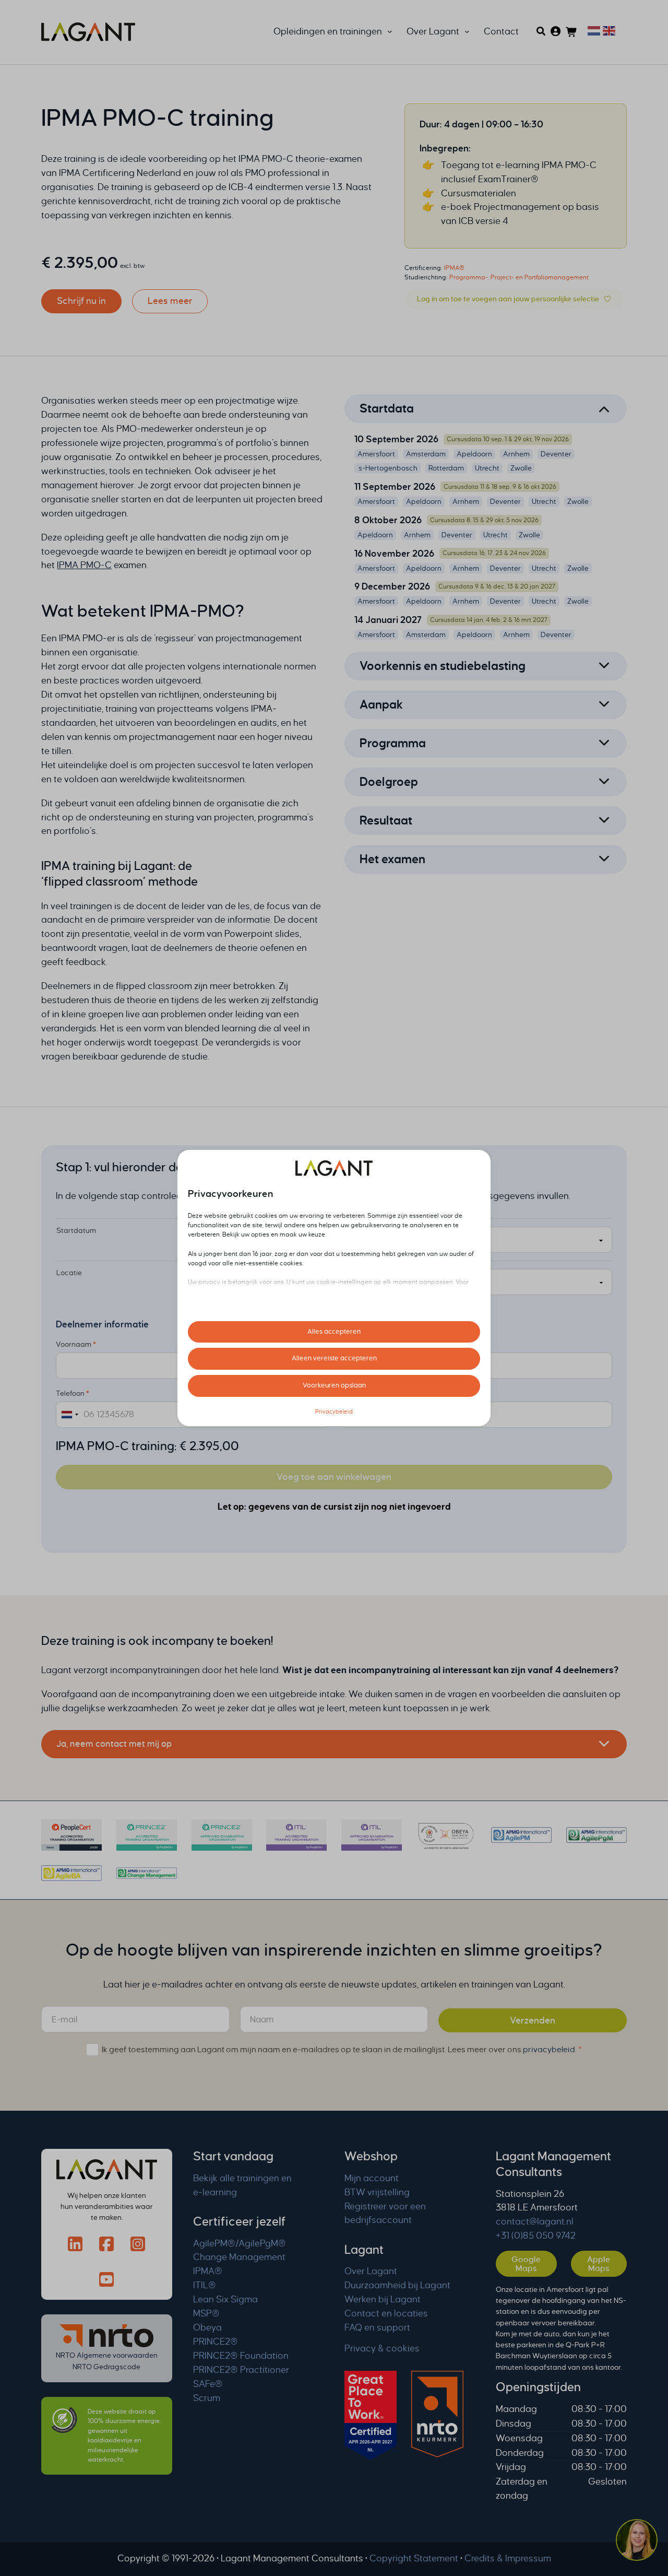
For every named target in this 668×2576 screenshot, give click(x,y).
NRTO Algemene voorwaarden (107, 2355)
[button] (486, 409)
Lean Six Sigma (225, 2299)
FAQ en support (377, 2328)
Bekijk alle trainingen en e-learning (242, 2185)
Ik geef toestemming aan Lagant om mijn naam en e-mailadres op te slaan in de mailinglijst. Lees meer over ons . (342, 2049)
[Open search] (541, 31)
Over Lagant (371, 2271)
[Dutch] (593, 30)
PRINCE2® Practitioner (241, 2370)
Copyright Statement (414, 2559)
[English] (608, 30)
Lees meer (170, 301)
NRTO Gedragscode (106, 2367)
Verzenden (533, 2021)
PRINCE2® (216, 2342)
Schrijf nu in (81, 301)
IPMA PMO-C (266, 159)
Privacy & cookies (382, 2349)
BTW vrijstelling (377, 2192)
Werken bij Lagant (383, 2299)
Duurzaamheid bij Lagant (397, 2285)
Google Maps (526, 2264)
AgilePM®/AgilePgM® (240, 2244)
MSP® (206, 2314)
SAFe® (208, 2384)
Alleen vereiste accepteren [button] (334, 1358)
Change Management (239, 2257)
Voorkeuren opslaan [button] (334, 1385)
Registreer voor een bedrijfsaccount (385, 2214)
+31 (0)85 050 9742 (536, 2236)
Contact (501, 32)
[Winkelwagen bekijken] (572, 32)
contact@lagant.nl (535, 2222)
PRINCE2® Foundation (241, 2356)
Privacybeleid (334, 1411)
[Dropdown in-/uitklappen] (390, 32)
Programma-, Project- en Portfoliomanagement (519, 277)
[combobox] (70, 1415)
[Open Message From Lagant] (637, 2542)
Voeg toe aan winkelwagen (334, 1477)
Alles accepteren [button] (334, 1332)
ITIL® (205, 2285)
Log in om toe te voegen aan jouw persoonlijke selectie (508, 299)
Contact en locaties (386, 2314)
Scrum (207, 2398)
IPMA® (454, 268)
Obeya (207, 2328)
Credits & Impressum (508, 2559)
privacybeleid (549, 2049)
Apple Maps (599, 2264)
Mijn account (372, 2178)
